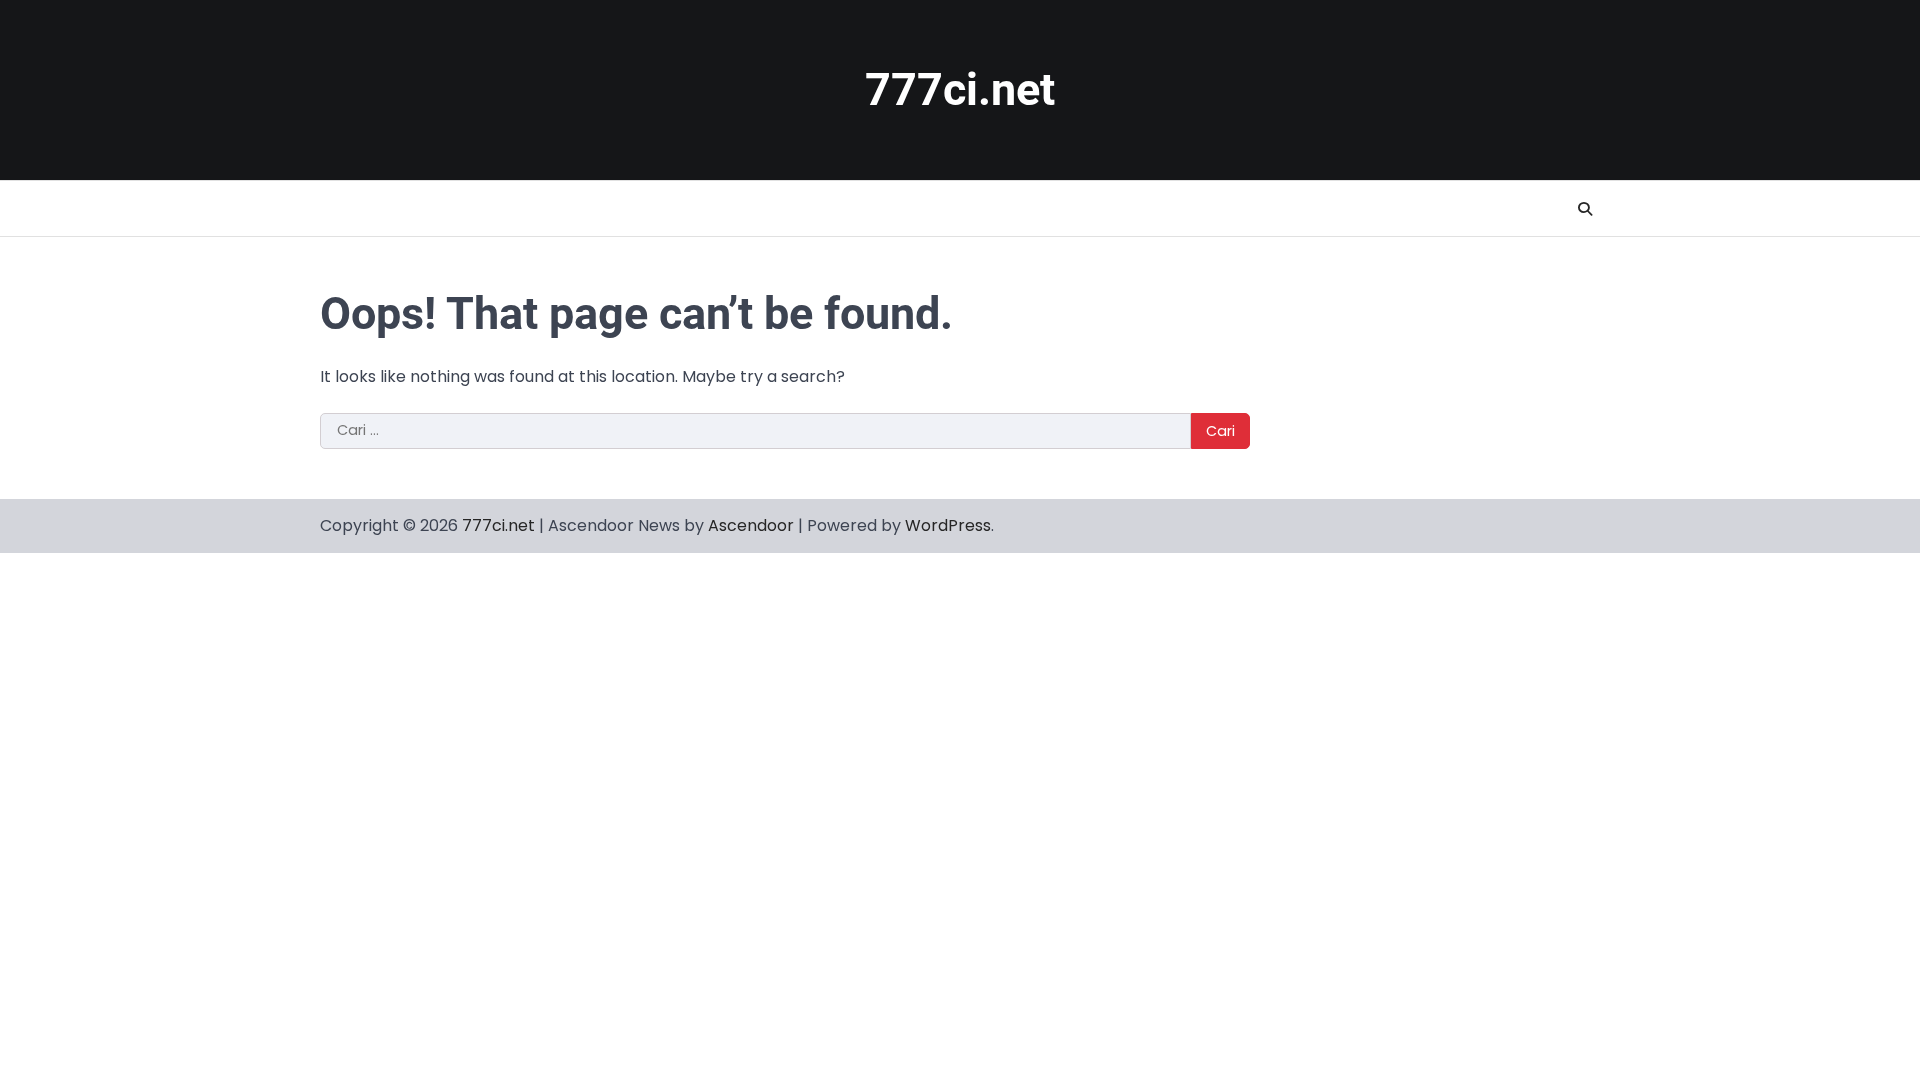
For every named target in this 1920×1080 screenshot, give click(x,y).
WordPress (948, 525)
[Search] (1585, 209)
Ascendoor (751, 525)
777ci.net (960, 89)
